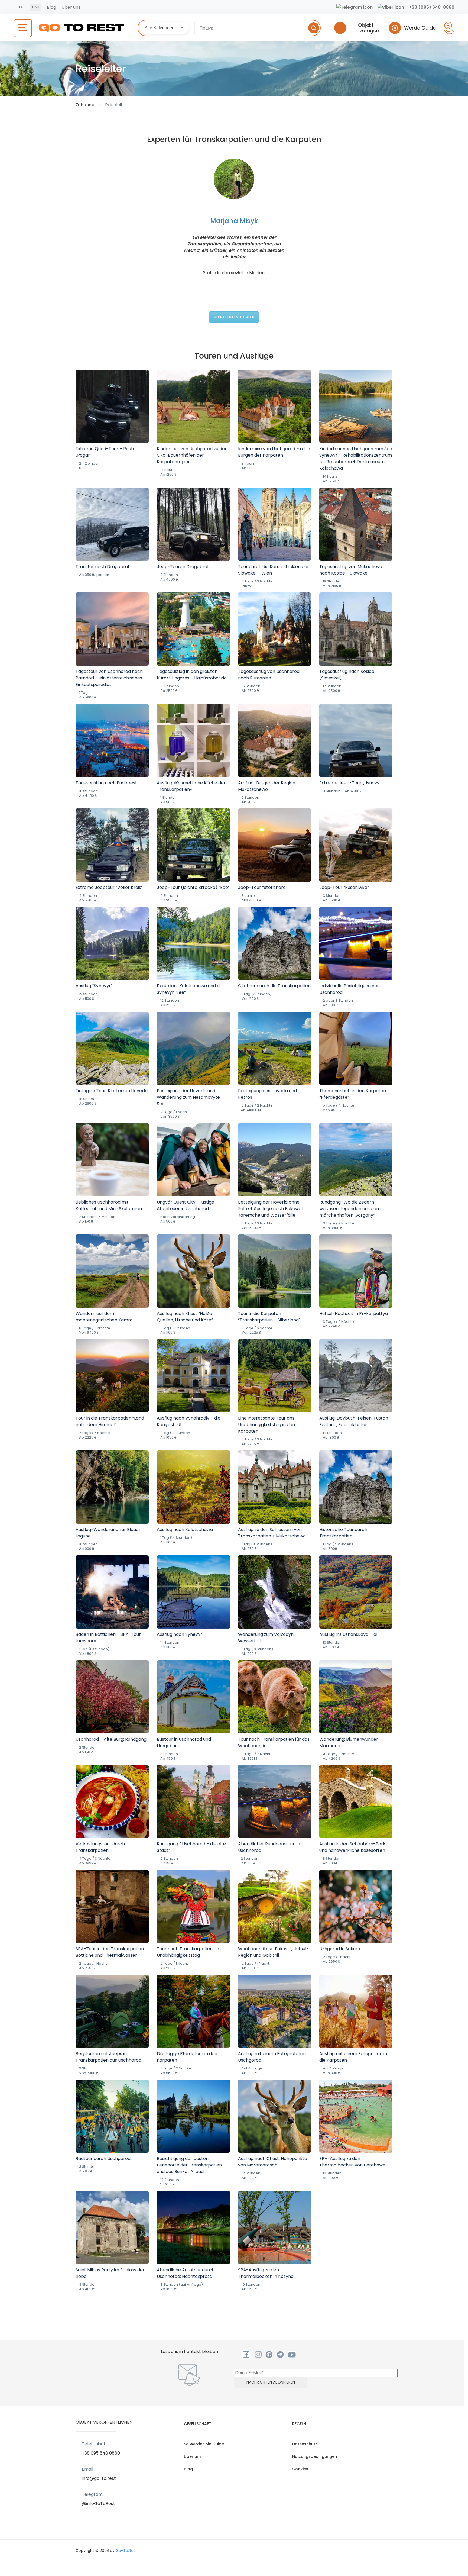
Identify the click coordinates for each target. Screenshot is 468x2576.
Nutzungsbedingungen (315, 2456)
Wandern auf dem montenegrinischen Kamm (104, 1317)
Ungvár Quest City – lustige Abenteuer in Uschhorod (186, 1205)
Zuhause (85, 105)
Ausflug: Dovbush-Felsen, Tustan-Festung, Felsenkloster (355, 1421)
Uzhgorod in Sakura (340, 1949)
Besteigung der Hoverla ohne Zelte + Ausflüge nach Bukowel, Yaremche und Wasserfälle (271, 1209)
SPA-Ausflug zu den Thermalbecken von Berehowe (352, 2162)
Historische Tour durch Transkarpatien (343, 1533)
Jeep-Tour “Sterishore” (263, 887)
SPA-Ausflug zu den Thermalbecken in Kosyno (266, 2273)
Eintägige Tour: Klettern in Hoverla (112, 1091)
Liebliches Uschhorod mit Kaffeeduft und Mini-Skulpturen (109, 1205)
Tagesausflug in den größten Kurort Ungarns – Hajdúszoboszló (192, 675)
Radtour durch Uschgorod (103, 2159)
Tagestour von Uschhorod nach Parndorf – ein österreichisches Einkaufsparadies (109, 678)
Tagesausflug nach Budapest (106, 783)
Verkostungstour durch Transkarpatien (100, 1847)
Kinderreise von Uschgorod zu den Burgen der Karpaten (274, 452)
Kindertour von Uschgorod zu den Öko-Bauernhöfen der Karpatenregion (192, 455)
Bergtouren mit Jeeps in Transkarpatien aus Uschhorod (108, 2057)
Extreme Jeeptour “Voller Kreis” (109, 887)
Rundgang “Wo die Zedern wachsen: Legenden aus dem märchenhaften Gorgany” (350, 1209)
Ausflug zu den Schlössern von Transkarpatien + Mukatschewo (272, 1533)
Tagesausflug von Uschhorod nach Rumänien (269, 675)
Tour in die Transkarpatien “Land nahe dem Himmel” (110, 1421)
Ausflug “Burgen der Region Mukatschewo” (267, 786)
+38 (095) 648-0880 (432, 7)
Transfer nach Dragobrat (103, 567)
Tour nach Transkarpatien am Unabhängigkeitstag (189, 1952)
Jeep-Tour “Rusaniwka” (344, 887)
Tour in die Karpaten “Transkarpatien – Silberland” (269, 1317)
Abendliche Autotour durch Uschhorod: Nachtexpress (186, 2273)
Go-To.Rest (126, 2551)
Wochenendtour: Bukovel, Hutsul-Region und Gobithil (273, 1952)
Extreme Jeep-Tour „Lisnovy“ (350, 783)
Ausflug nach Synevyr (180, 1634)
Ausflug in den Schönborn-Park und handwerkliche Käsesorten (352, 1847)
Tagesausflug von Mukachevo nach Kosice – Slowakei (351, 570)
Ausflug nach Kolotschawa (185, 1529)
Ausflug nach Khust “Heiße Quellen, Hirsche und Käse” (185, 1317)
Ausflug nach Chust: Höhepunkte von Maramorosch (273, 2162)
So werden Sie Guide (204, 2444)
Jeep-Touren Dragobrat (183, 567)
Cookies (300, 2469)
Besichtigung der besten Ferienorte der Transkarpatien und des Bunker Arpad (189, 2165)
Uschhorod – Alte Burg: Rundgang (111, 1739)
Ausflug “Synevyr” (94, 986)
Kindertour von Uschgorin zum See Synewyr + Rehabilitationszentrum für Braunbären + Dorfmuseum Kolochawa (356, 458)
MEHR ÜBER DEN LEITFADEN (234, 317)
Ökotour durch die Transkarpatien (274, 986)
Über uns (71, 7)
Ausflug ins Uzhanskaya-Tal (348, 1634)
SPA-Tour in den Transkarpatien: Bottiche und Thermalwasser (110, 1952)
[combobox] (164, 28)
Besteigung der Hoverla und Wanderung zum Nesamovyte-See (190, 1097)
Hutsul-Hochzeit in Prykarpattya (354, 1313)
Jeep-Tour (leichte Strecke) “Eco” (193, 887)
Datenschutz (305, 2444)
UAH (36, 7)
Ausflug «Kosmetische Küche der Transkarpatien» (191, 786)
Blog (51, 7)
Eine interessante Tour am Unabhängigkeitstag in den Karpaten (266, 1425)
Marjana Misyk (234, 221)
